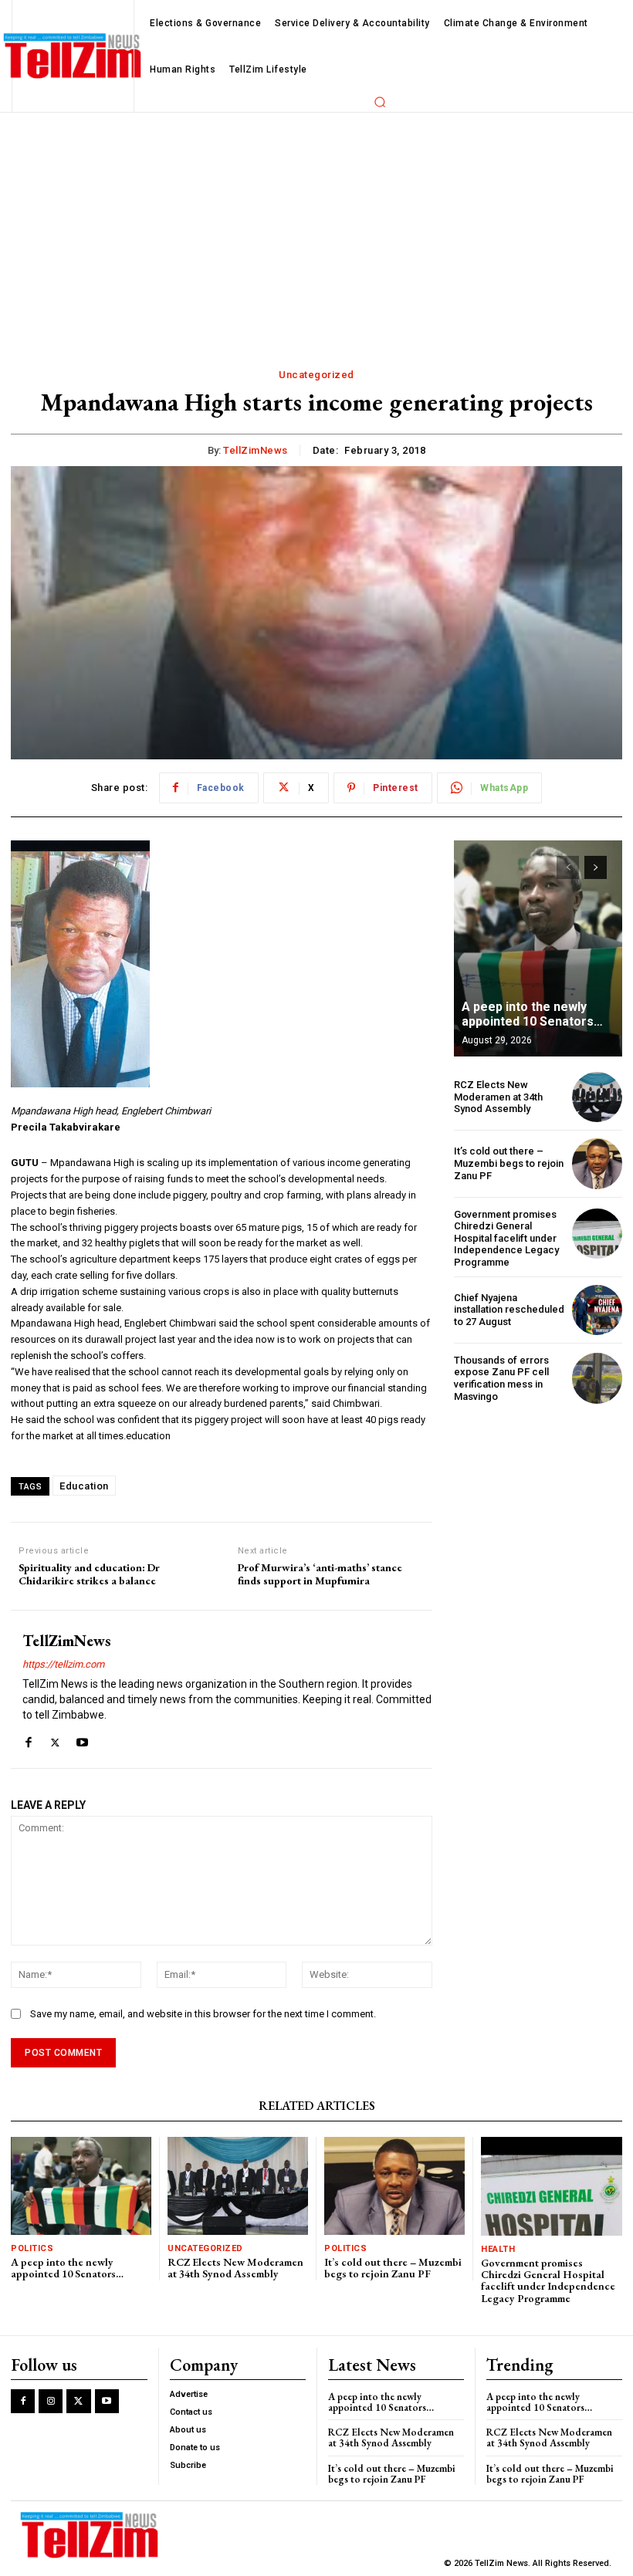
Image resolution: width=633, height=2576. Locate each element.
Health (498, 2249)
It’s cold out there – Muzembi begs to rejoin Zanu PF (509, 1163)
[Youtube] (82, 1739)
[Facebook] (28, 1739)
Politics (32, 2248)
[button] (380, 102)
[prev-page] (568, 867)
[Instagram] (51, 2401)
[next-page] (596, 867)
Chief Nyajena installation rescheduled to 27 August (509, 1310)
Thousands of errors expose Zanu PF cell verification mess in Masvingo (501, 1378)
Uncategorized (316, 375)
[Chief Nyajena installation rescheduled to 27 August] (597, 1310)
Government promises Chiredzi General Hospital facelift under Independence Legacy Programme (506, 1238)
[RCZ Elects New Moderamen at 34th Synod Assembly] (597, 1097)
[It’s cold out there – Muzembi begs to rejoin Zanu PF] (597, 1163)
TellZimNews (256, 450)
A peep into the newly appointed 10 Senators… (532, 1014)
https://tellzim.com (63, 1664)
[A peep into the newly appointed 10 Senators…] (538, 948)
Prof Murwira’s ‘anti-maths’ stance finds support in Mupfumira (320, 1574)
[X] (55, 1739)
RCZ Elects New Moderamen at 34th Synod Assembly (498, 1097)
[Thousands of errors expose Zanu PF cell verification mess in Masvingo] (597, 1378)
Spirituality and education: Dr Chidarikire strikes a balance (89, 1574)
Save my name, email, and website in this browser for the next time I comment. (203, 2014)
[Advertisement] (316, 228)
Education (84, 1486)
